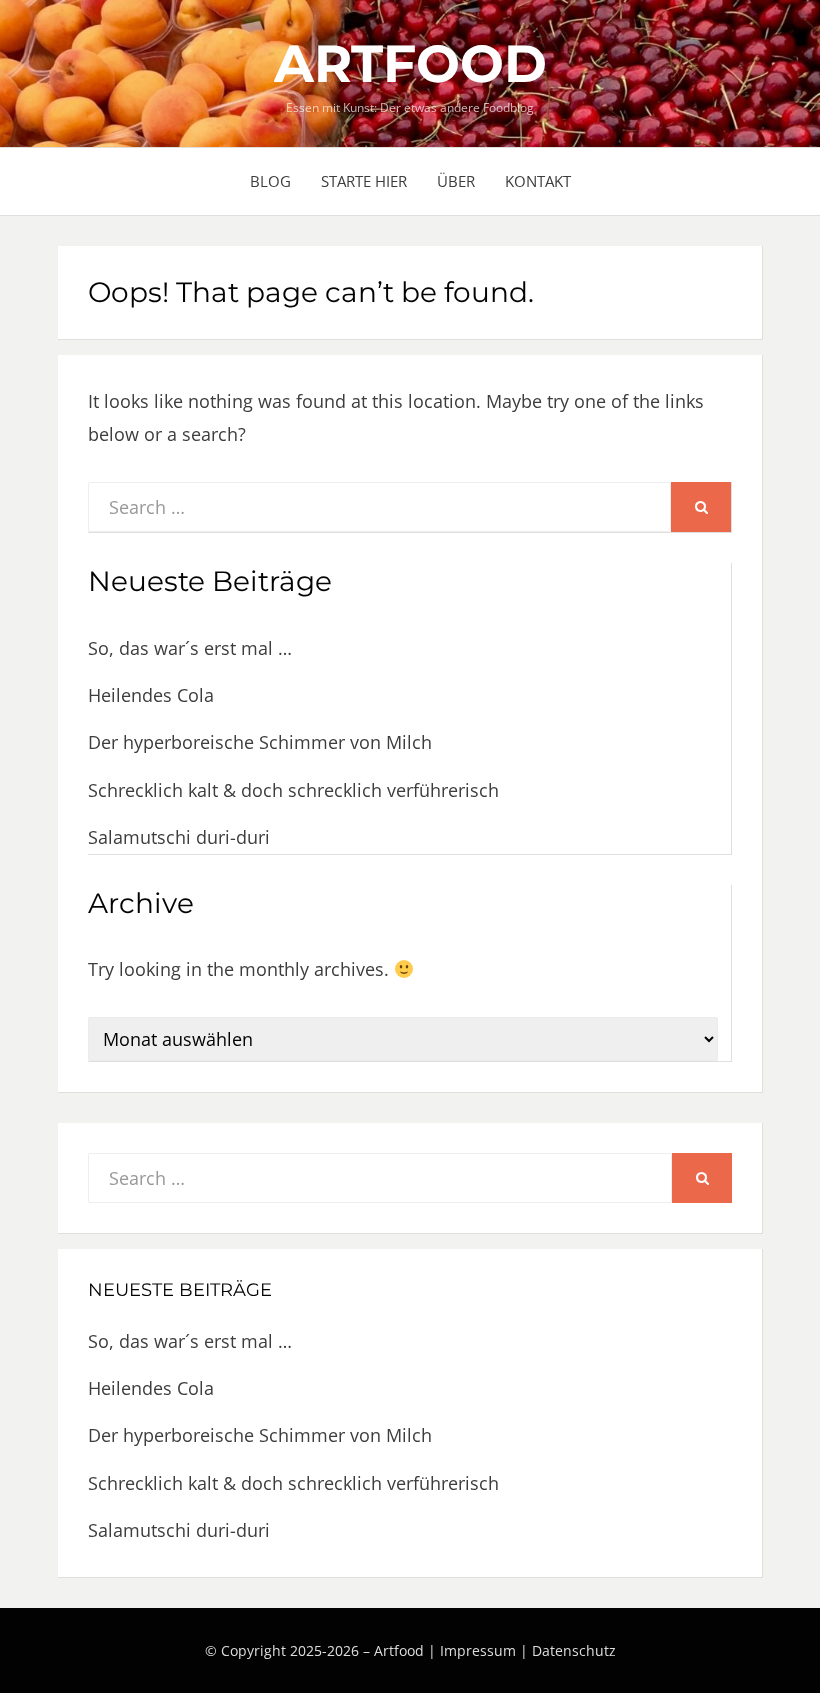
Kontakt (538, 181)
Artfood (410, 63)
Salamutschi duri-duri (179, 837)
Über (456, 181)
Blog (270, 181)
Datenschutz (574, 1650)
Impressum (478, 1650)
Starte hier (364, 181)
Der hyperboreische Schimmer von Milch (260, 742)
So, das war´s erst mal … (190, 648)
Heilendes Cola (151, 695)
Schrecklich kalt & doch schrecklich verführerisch (293, 790)
